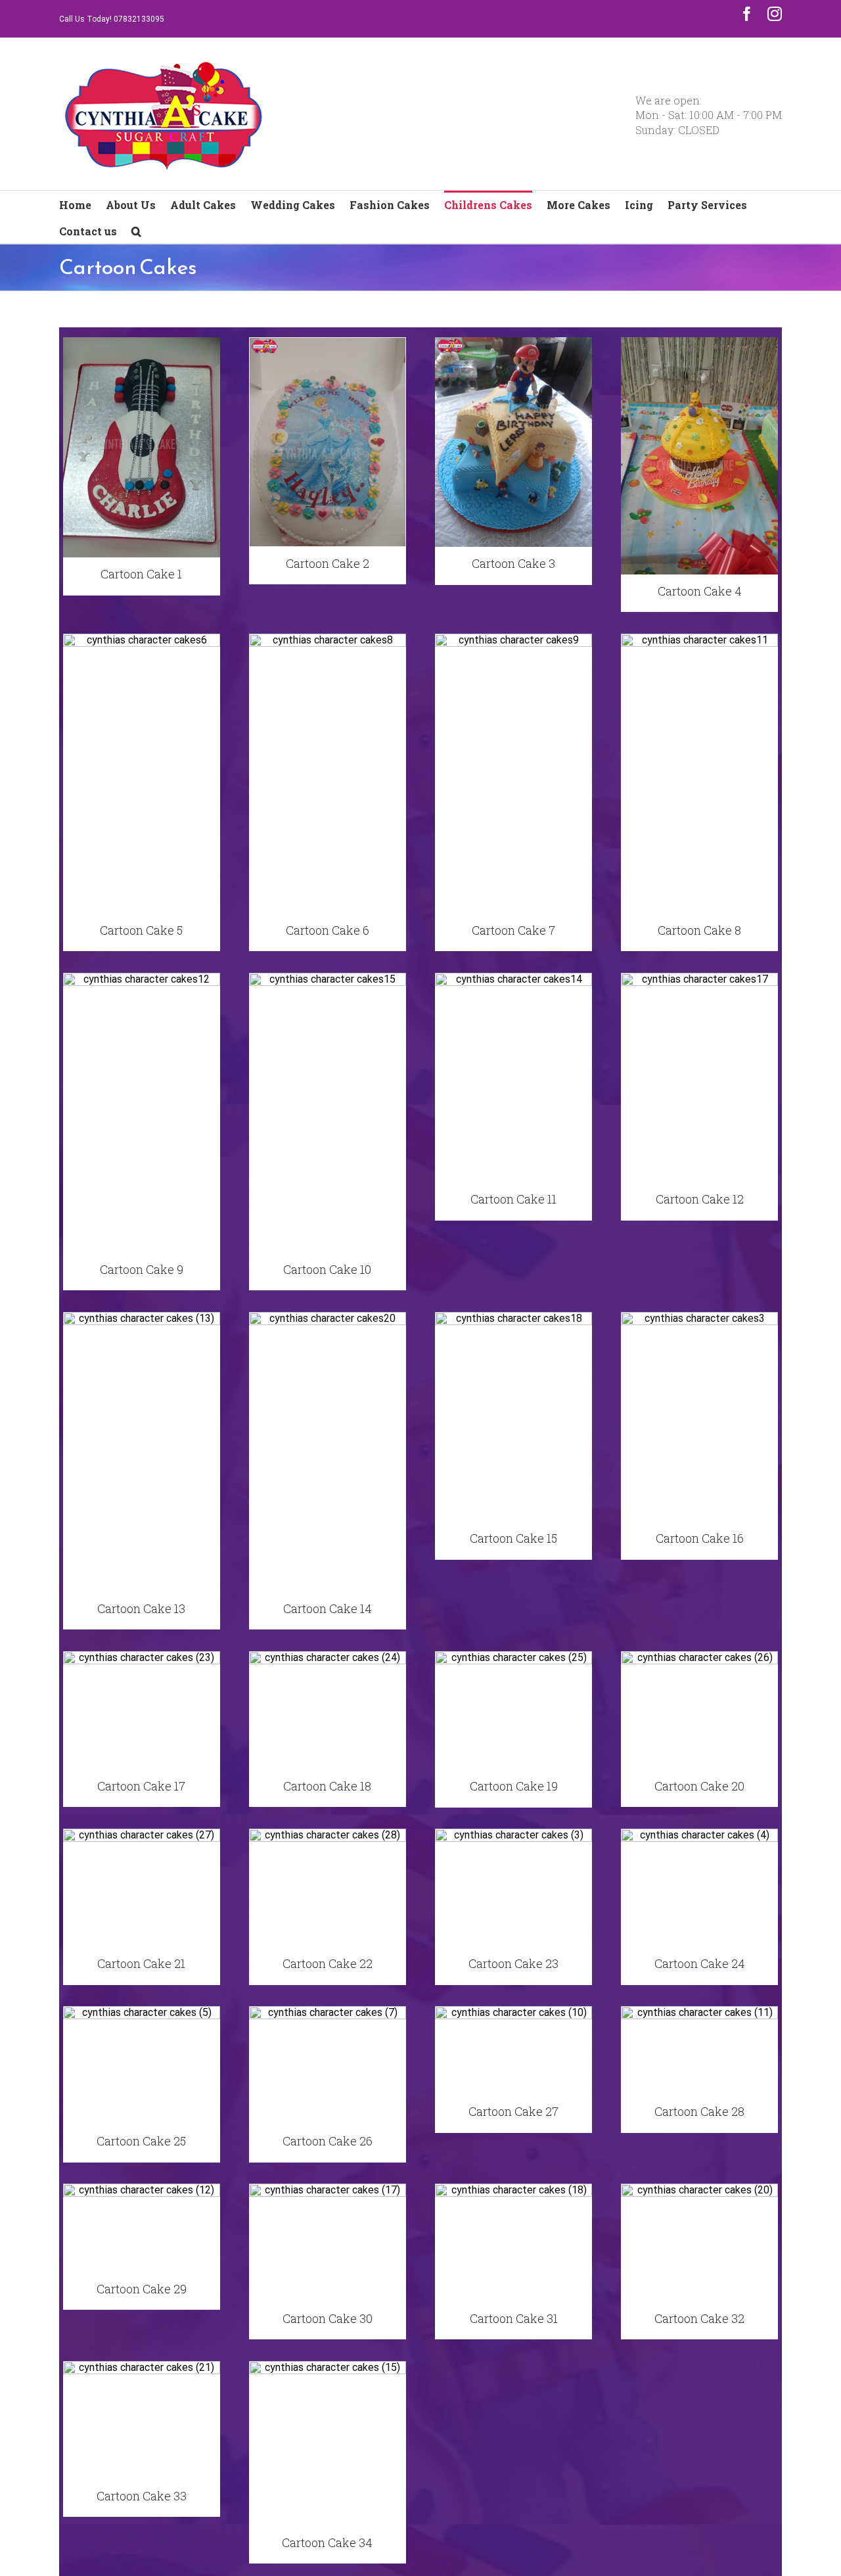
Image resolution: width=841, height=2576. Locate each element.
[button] (136, 230)
